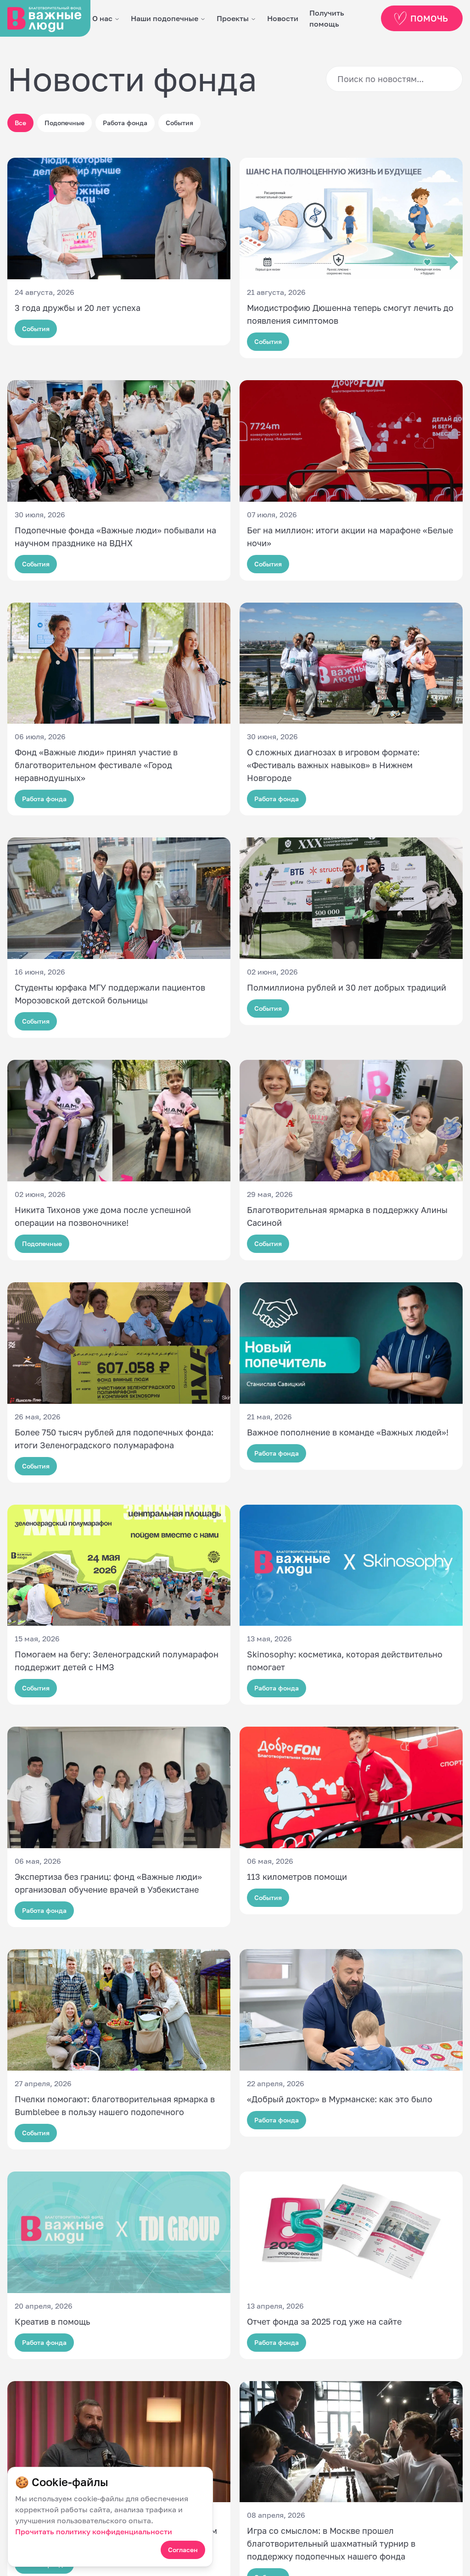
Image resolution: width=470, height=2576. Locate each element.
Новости (283, 18)
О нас (102, 18)
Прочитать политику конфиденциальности (94, 2532)
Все (20, 123)
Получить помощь (327, 18)
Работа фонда (125, 123)
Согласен (183, 2550)
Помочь (429, 18)
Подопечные (64, 123)
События (179, 123)
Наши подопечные (165, 18)
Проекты (233, 18)
